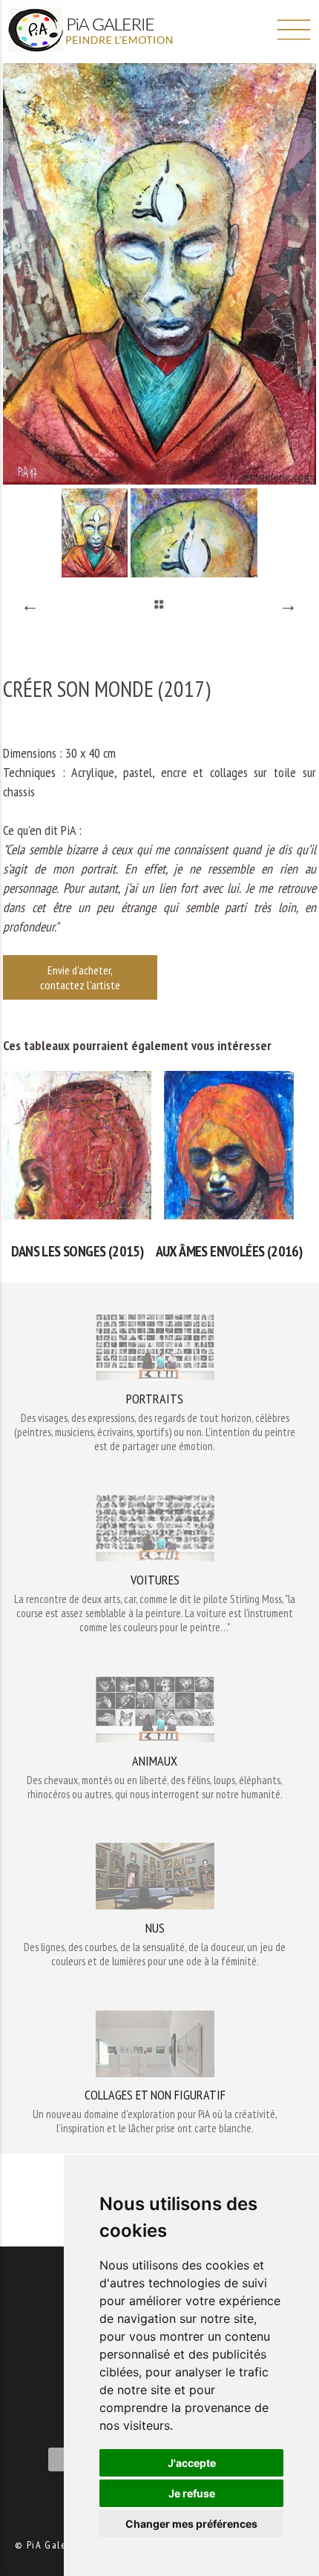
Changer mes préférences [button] (191, 2524)
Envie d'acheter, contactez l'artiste (80, 977)
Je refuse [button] (192, 2493)
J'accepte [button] (192, 2463)
